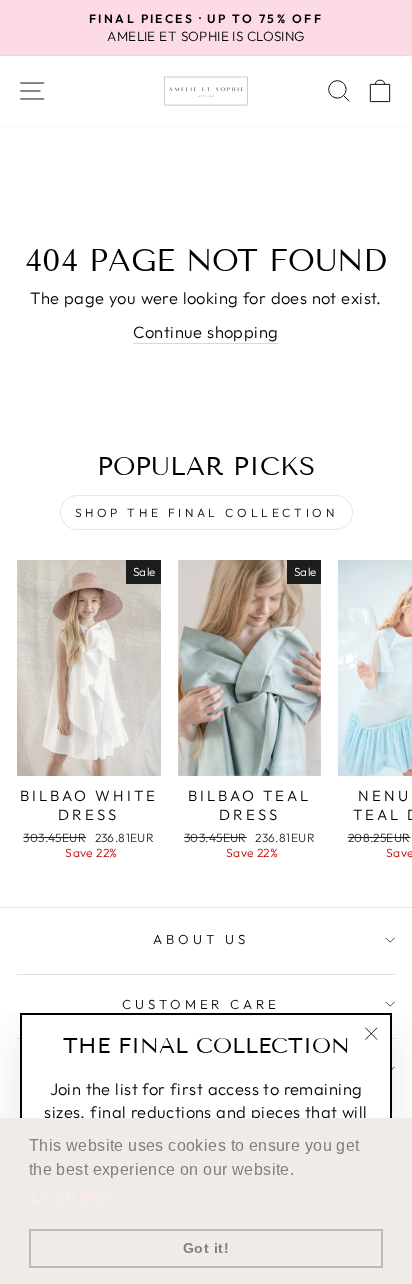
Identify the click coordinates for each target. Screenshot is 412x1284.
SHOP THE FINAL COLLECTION (206, 512)
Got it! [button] (206, 1248)
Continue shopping (205, 331)
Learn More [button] (74, 1196)
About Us (201, 939)
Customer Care (201, 1004)
